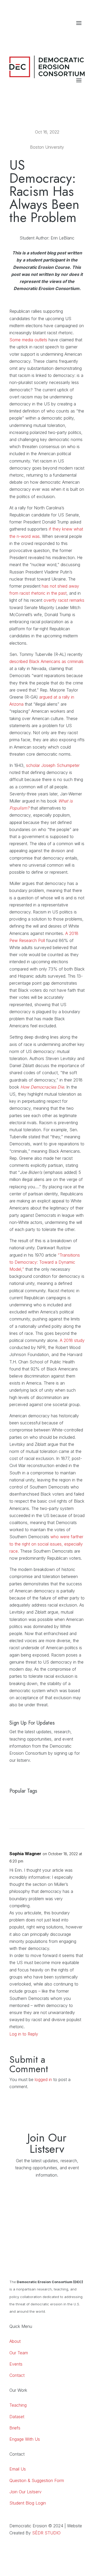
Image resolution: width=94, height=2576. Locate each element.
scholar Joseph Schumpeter (53, 765)
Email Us (18, 2469)
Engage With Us (25, 2439)
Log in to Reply (24, 2034)
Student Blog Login (28, 2503)
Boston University (47, 147)
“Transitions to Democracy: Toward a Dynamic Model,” (45, 1262)
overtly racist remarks (64, 600)
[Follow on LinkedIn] (60, 34)
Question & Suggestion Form (37, 2480)
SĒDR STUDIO (46, 2533)
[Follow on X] (80, 34)
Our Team (19, 2353)
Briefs (15, 2428)
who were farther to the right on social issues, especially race (46, 1544)
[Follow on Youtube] (70, 34)
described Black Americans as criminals (46, 661)
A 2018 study (72, 1340)
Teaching (18, 2405)
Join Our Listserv (25, 2492)
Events (16, 2364)
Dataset (17, 2417)
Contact (17, 2375)
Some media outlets (28, 340)
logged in (43, 2079)
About (15, 2341)
